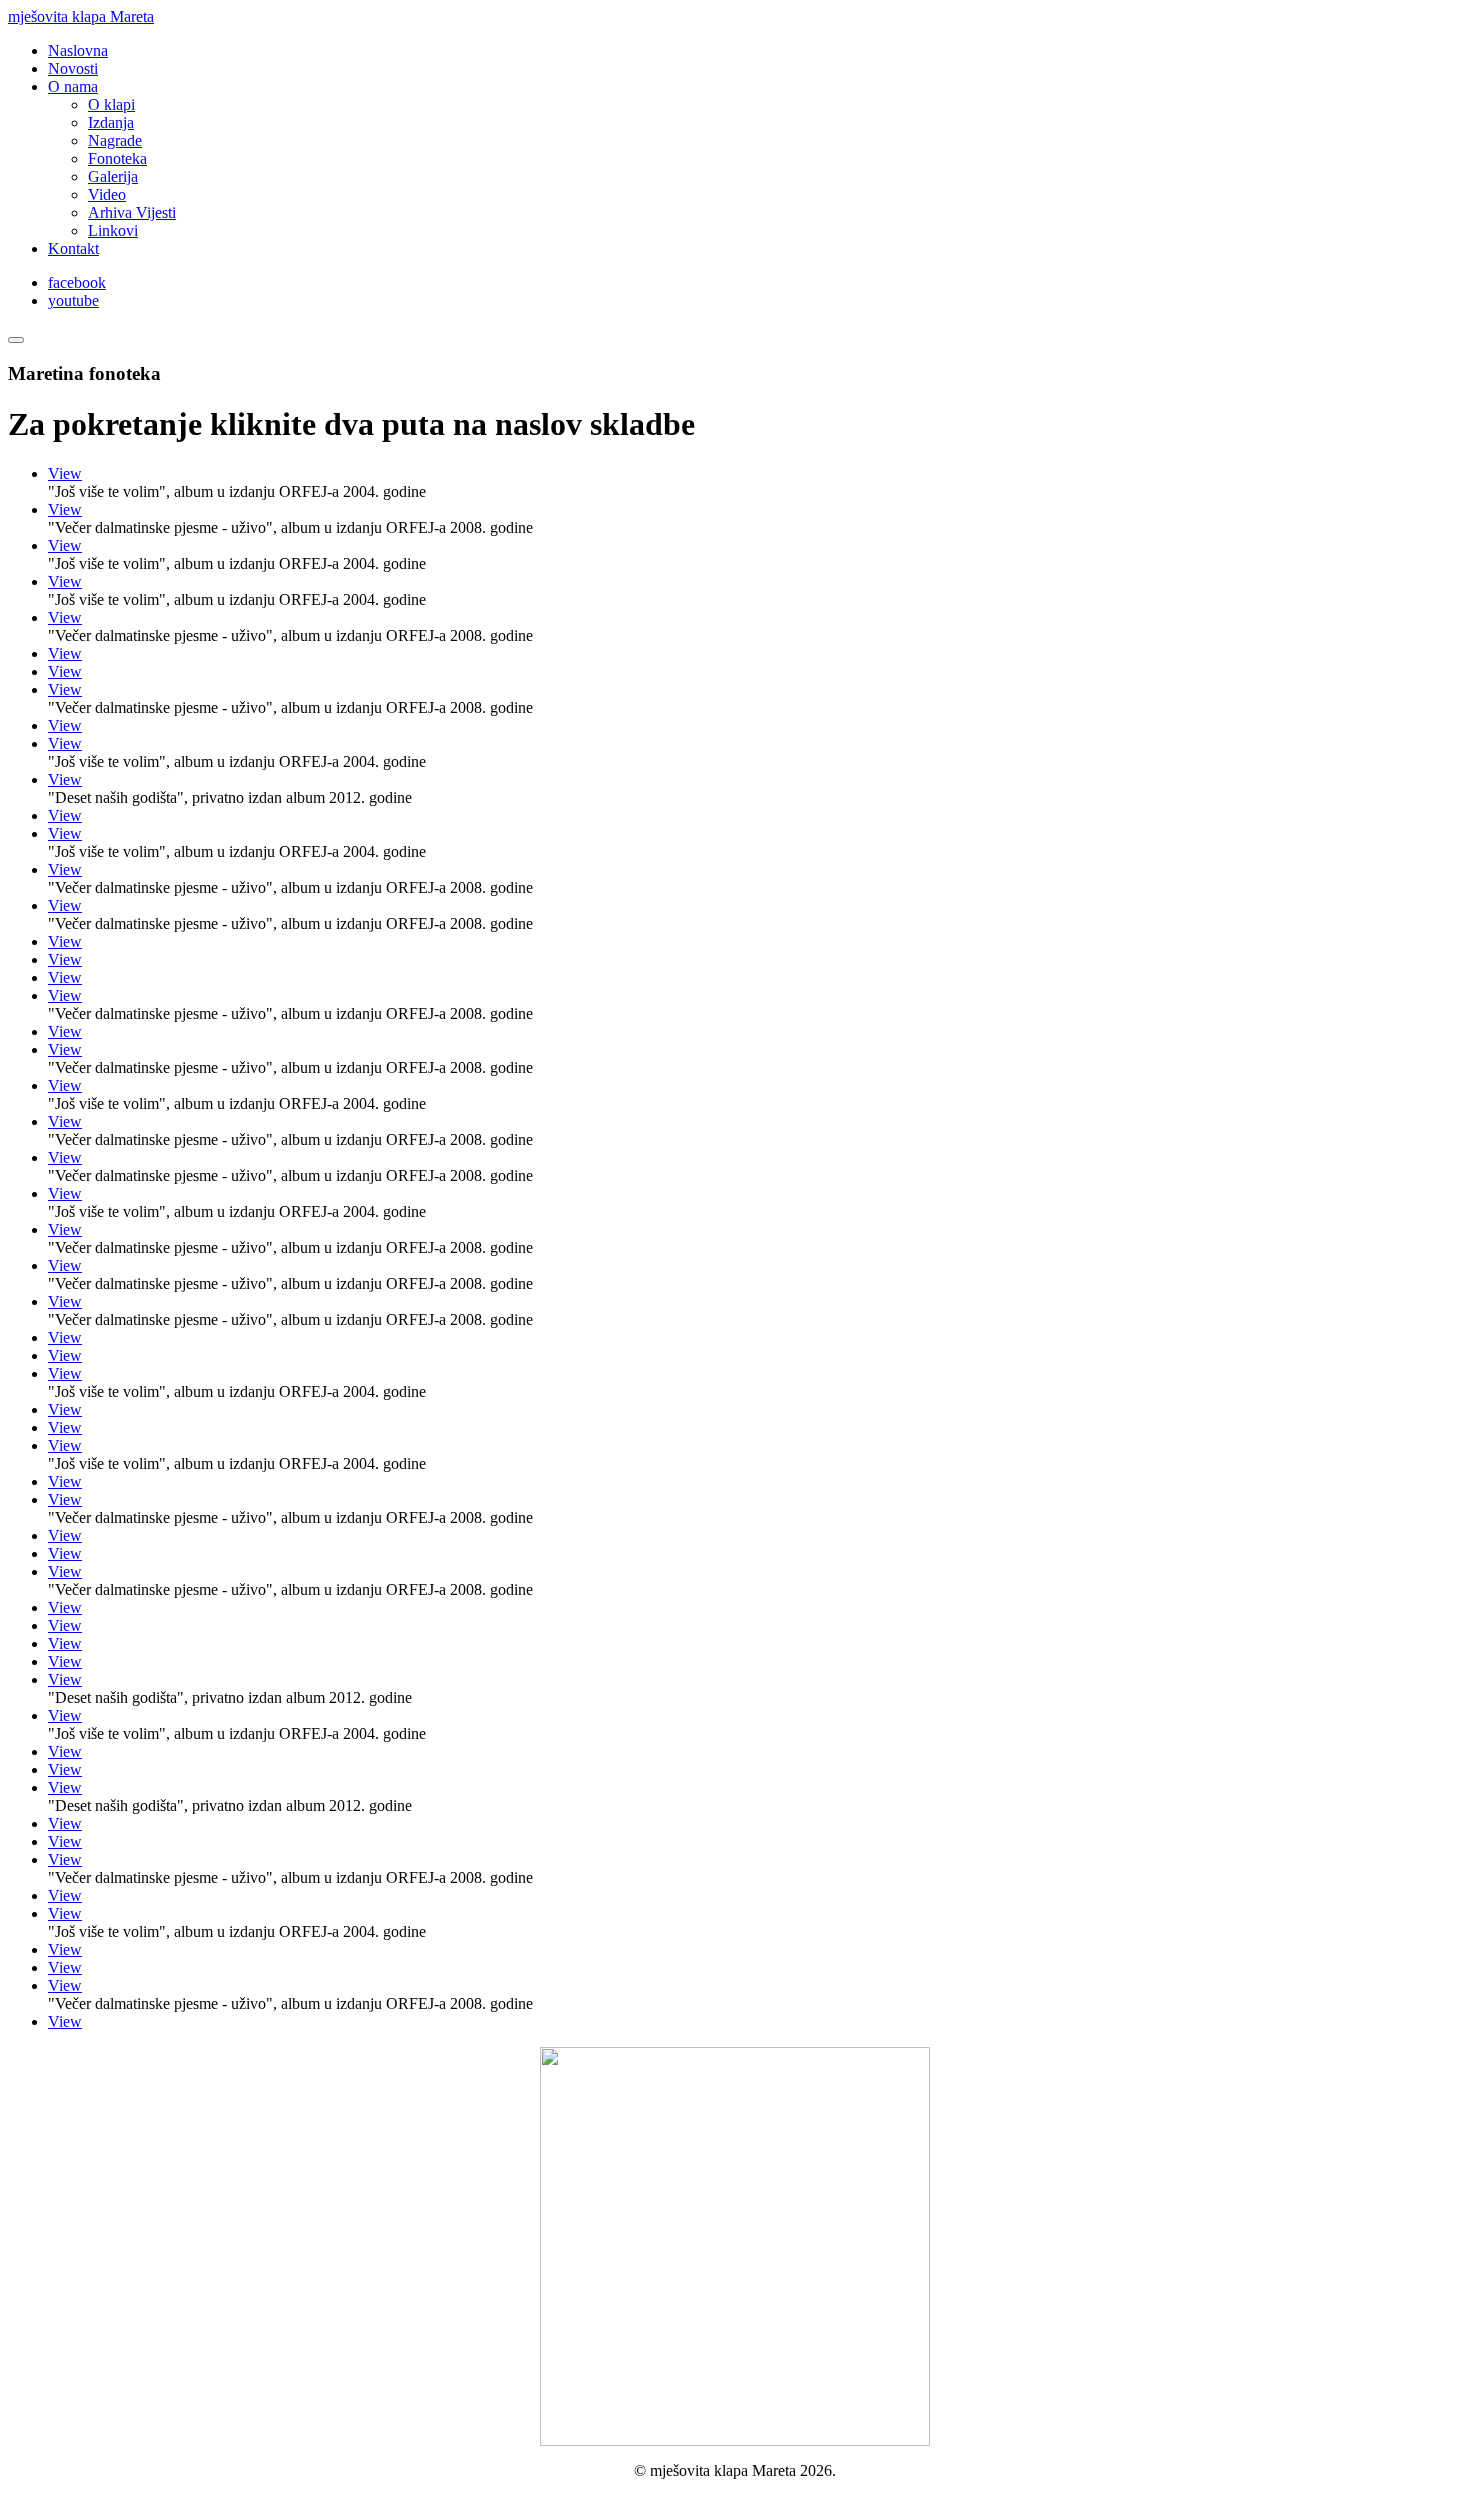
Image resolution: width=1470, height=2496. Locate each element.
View (65, 473)
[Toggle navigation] (16, 340)
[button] (73, 86)
